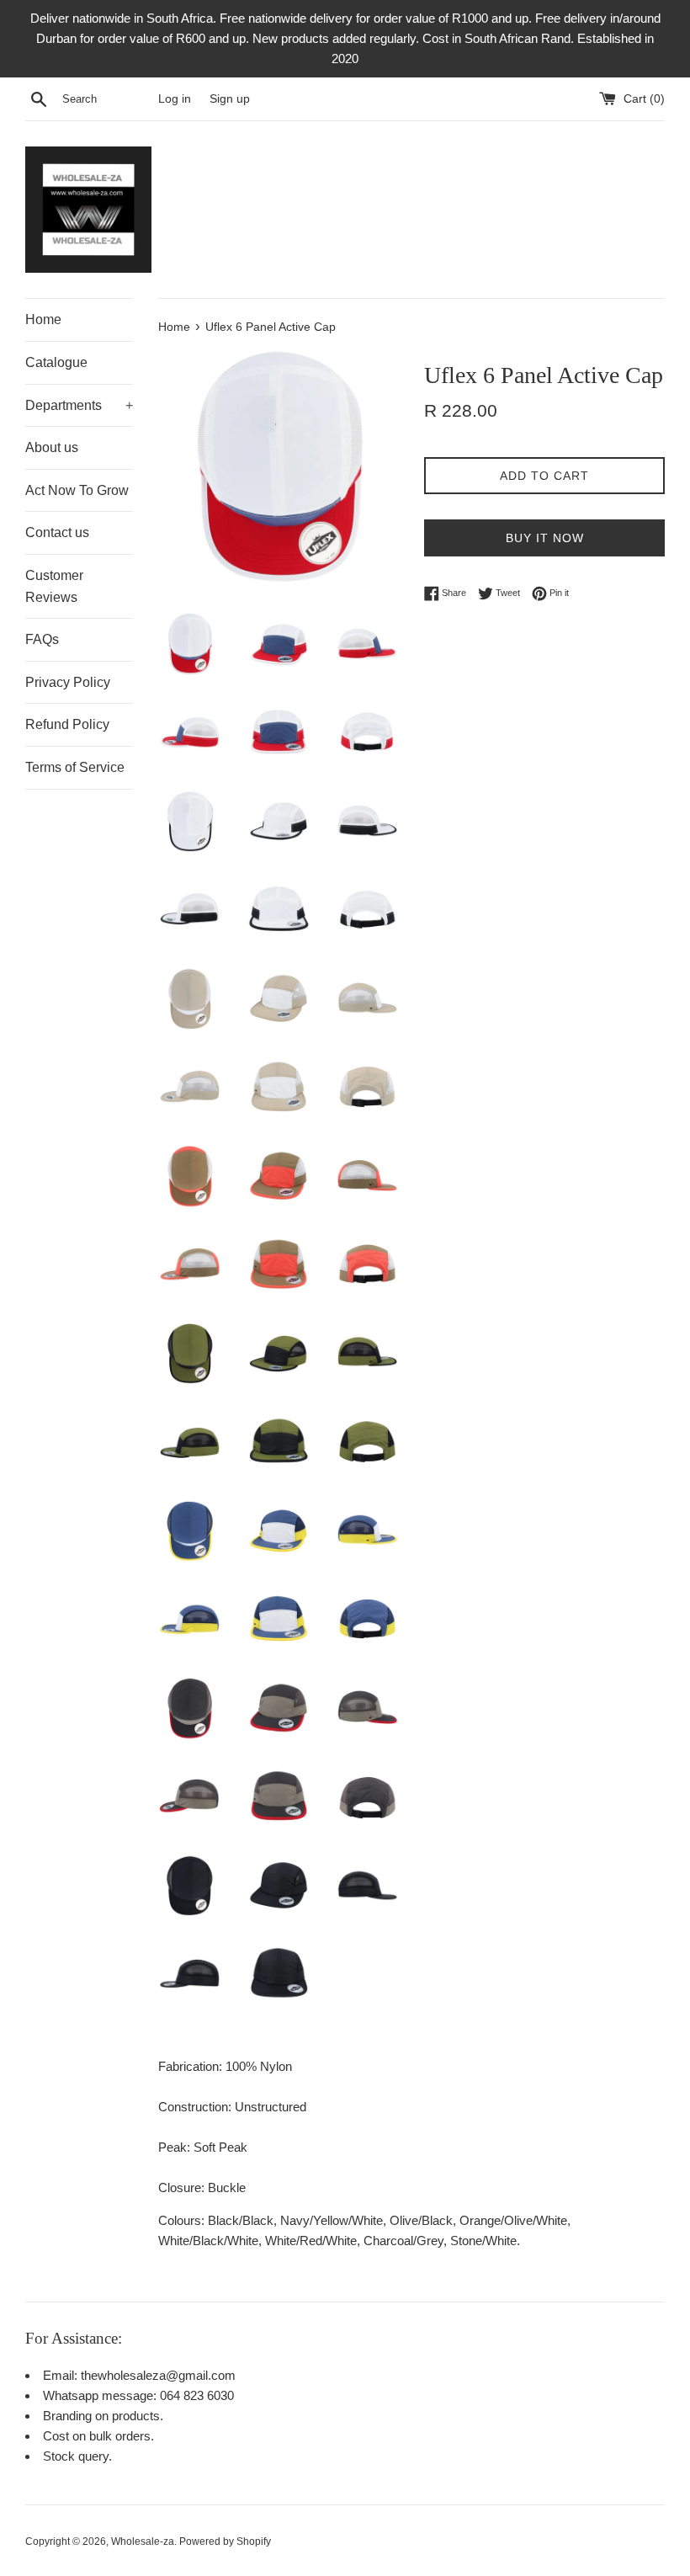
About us (52, 447)
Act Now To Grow (77, 490)
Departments (79, 405)
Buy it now (545, 538)
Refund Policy (67, 724)
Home (43, 319)
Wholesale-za (143, 2541)
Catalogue (56, 362)
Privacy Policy (68, 682)
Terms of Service (75, 767)
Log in (175, 99)
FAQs (42, 639)
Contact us (57, 532)
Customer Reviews (54, 586)
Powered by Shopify (225, 2541)
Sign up (230, 99)
